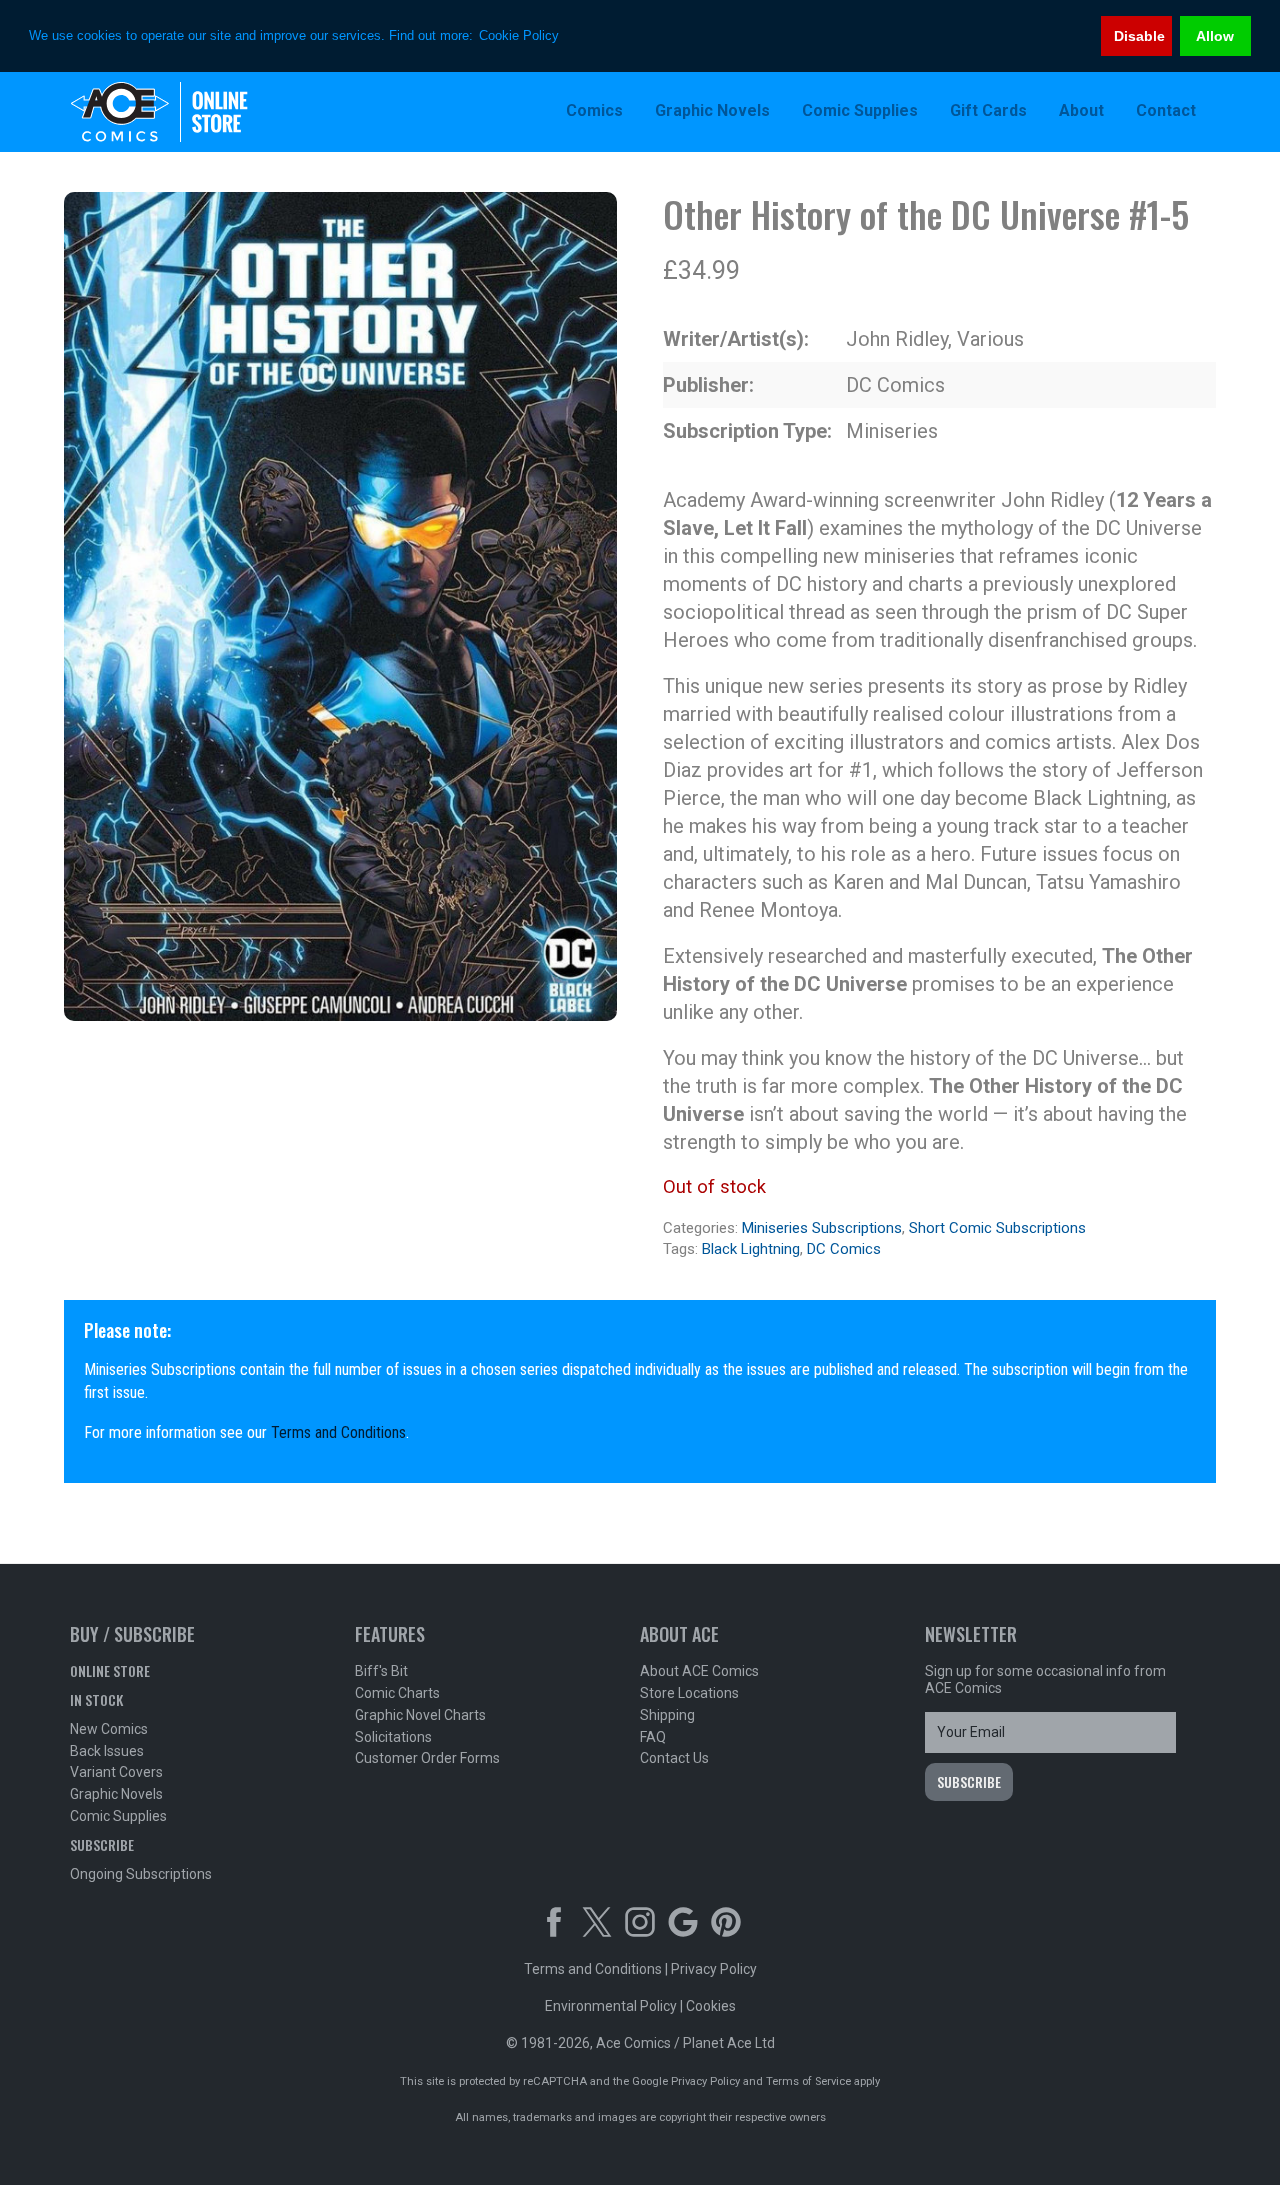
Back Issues (107, 1751)
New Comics (109, 1729)
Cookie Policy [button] (519, 35)
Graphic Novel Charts (420, 1715)
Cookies (711, 2006)
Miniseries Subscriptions (822, 1228)
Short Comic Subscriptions (997, 1228)
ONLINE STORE (110, 1670)
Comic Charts (397, 1693)
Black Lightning (751, 1249)
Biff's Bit (381, 1671)
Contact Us (674, 1758)
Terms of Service (808, 2081)
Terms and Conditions (338, 1432)
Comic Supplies (118, 1816)
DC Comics (844, 1249)
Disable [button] (1139, 36)
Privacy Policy (714, 1969)
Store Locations (689, 1693)
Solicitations (393, 1737)
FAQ (653, 1737)
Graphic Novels (116, 1794)
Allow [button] (1215, 36)
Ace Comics (200, 112)
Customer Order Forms (427, 1758)
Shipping (667, 1715)
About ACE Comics (699, 1671)
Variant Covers (116, 1772)
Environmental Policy (611, 2006)
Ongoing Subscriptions (141, 1874)
